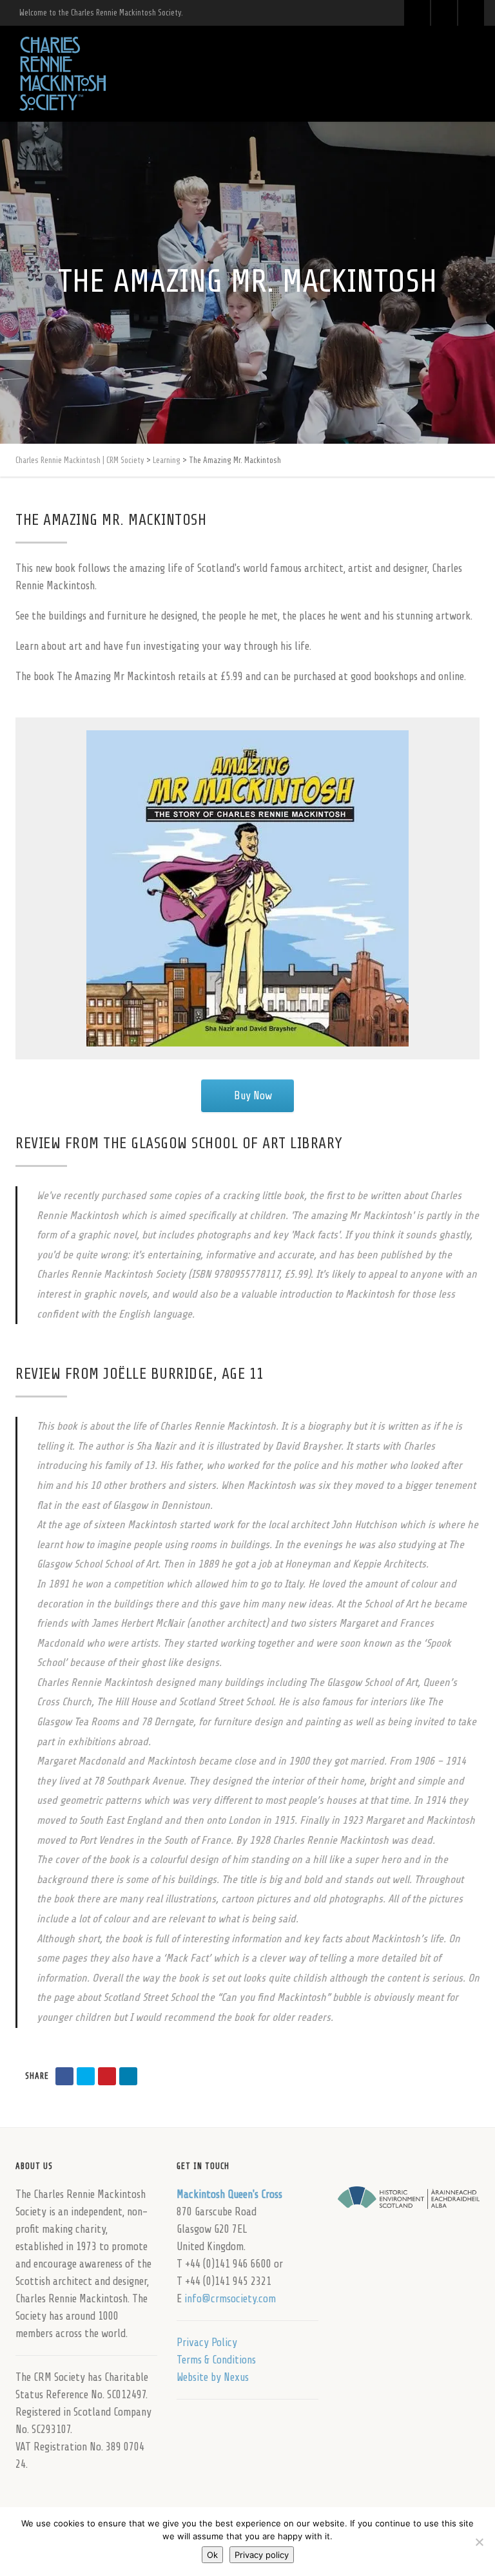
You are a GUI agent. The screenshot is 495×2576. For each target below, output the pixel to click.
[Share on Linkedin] (128, 2076)
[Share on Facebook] (64, 2076)
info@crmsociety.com (230, 2299)
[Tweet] (86, 2076)
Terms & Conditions (216, 2360)
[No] (479, 2542)
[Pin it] (107, 2076)
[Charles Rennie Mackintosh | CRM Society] (63, 74)
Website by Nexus (213, 2377)
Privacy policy (262, 2555)
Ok (212, 2555)
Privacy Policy (207, 2343)
